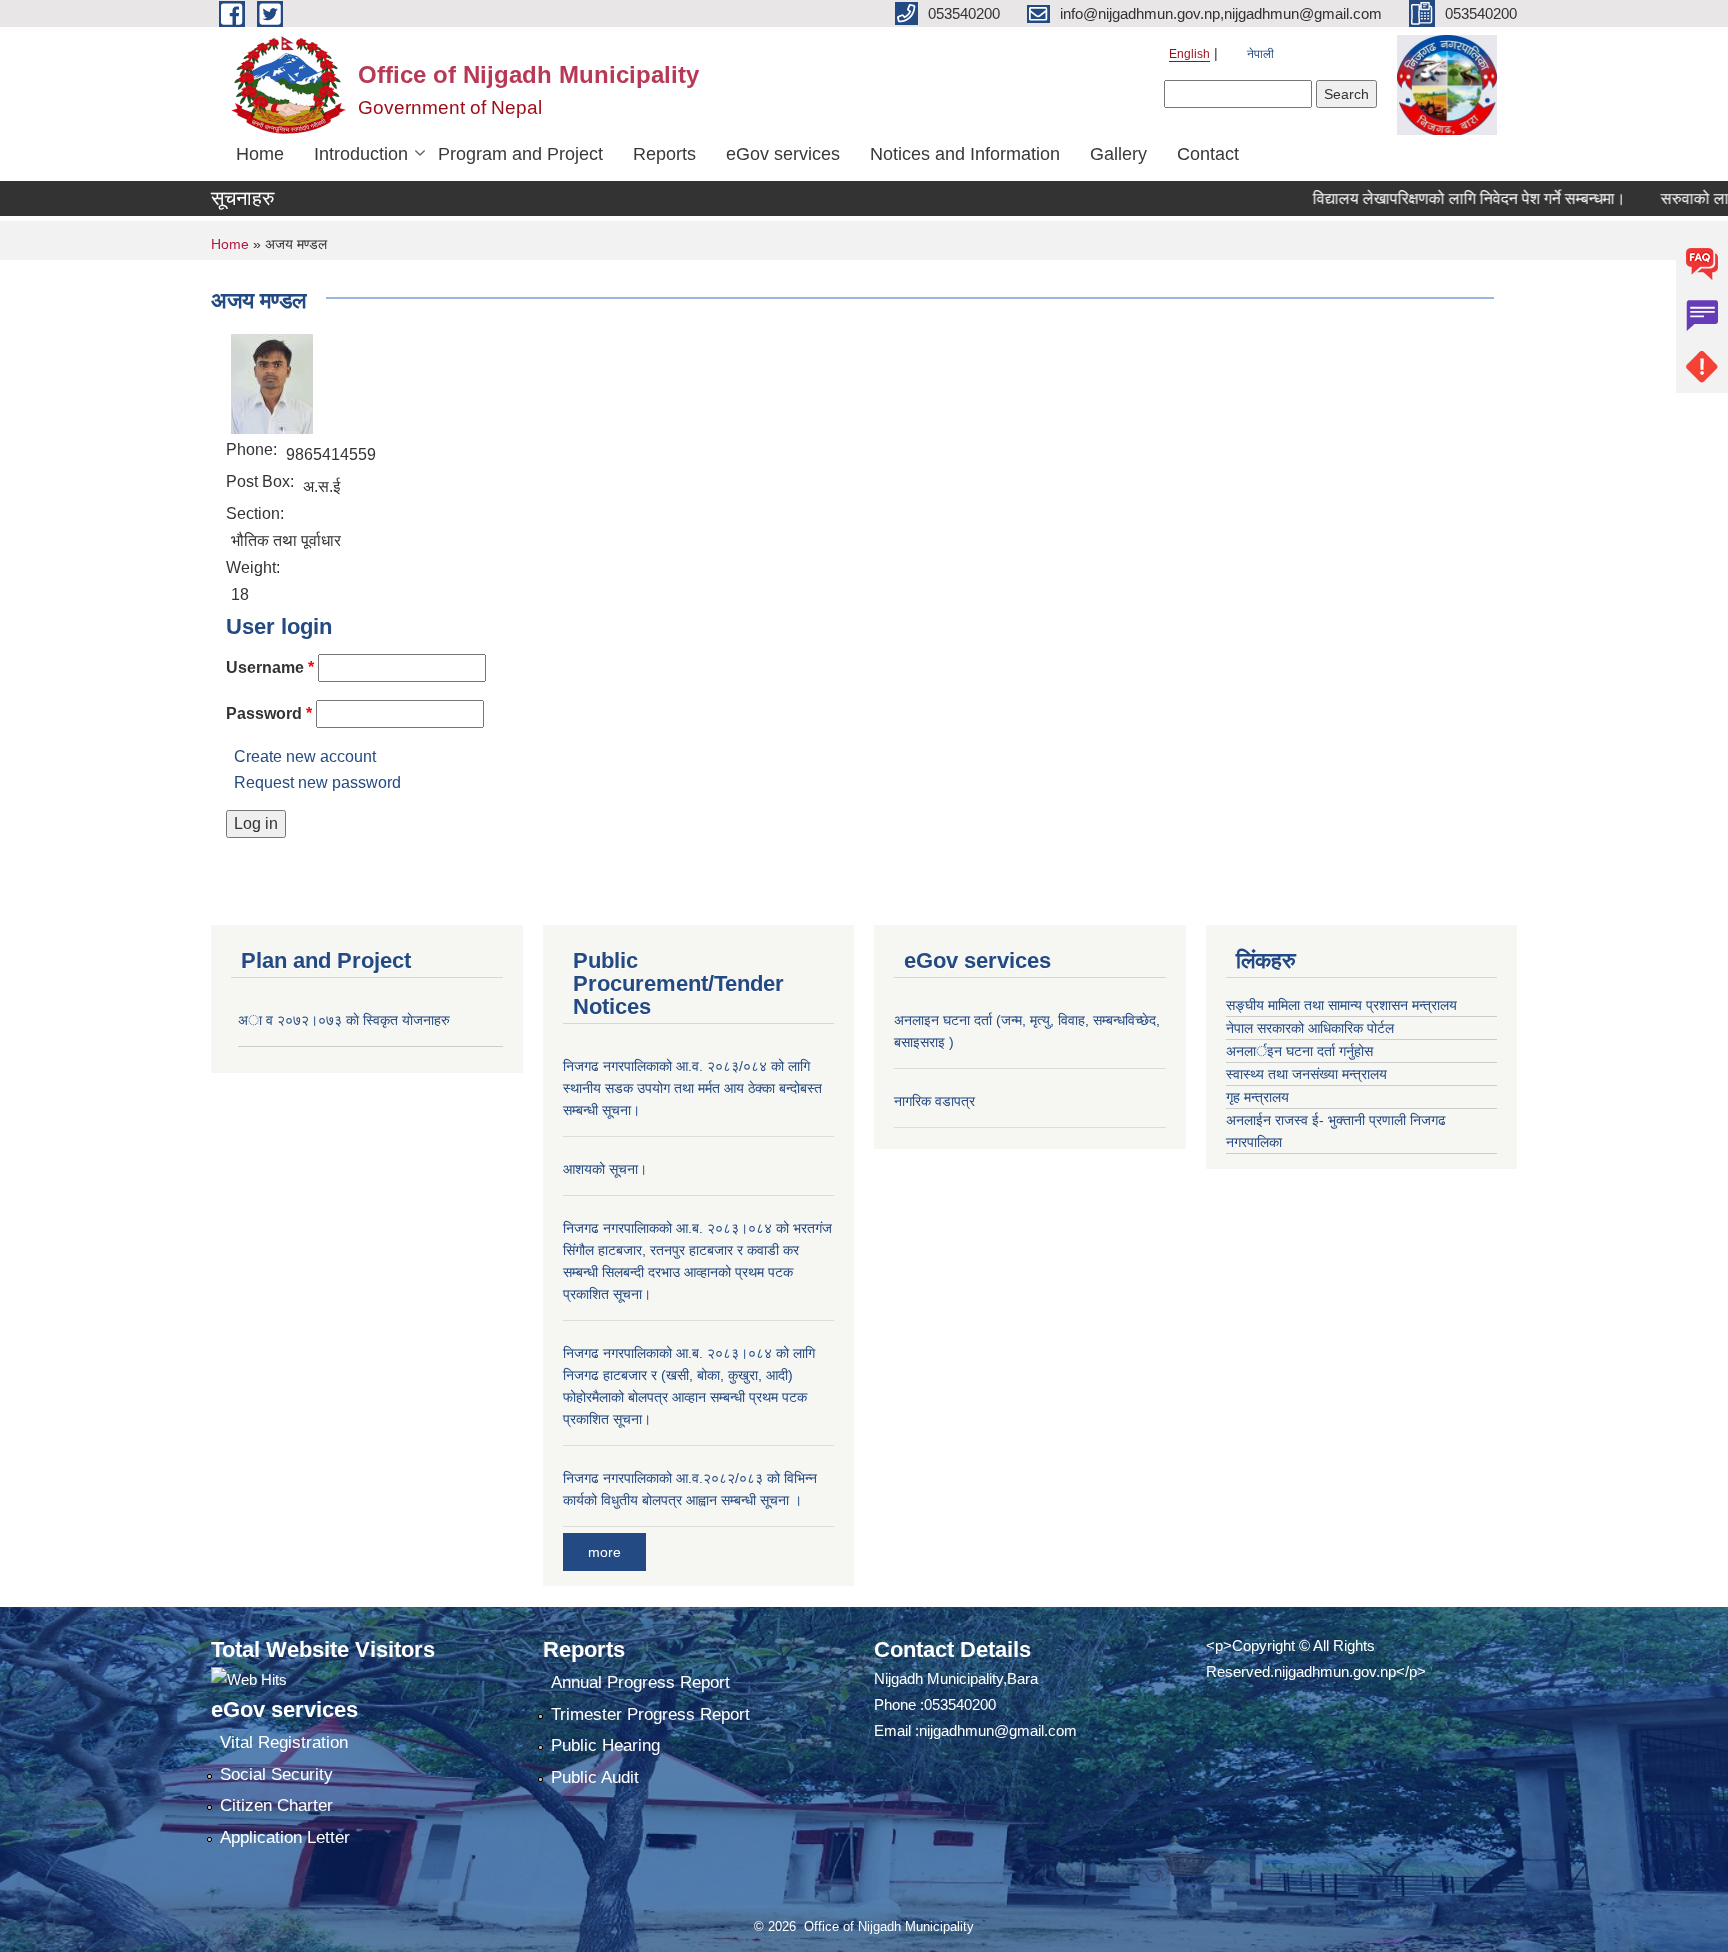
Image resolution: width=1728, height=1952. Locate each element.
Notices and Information (965, 154)
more (604, 1552)
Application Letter (285, 1837)
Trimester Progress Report (650, 1714)
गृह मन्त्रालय (1257, 1097)
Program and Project (520, 154)
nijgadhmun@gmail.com (998, 1730)
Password (269, 713)
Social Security (276, 1774)
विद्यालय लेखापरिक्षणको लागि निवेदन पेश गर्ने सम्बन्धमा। (1434, 198)
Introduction (361, 154)
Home (260, 154)
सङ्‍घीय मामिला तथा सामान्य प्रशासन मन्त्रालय (1341, 1005)
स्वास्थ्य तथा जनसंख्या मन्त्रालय (1306, 1074)
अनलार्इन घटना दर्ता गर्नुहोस (1299, 1051)
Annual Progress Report (640, 1682)
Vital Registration (284, 1742)
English (1189, 54)
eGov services (783, 154)
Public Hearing (605, 1745)
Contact (1208, 154)
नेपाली (1260, 54)
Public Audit (595, 1777)
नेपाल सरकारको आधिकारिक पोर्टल (1310, 1028)
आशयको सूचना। (605, 1169)
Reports (664, 154)
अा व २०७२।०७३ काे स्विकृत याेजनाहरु (344, 1020)
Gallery (1118, 154)
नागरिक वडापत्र (934, 1101)
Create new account (305, 756)
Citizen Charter (276, 1805)
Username (270, 667)
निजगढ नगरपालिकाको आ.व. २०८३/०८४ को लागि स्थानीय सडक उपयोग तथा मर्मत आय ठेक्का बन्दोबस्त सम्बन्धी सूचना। (692, 1088)
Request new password (317, 782)
